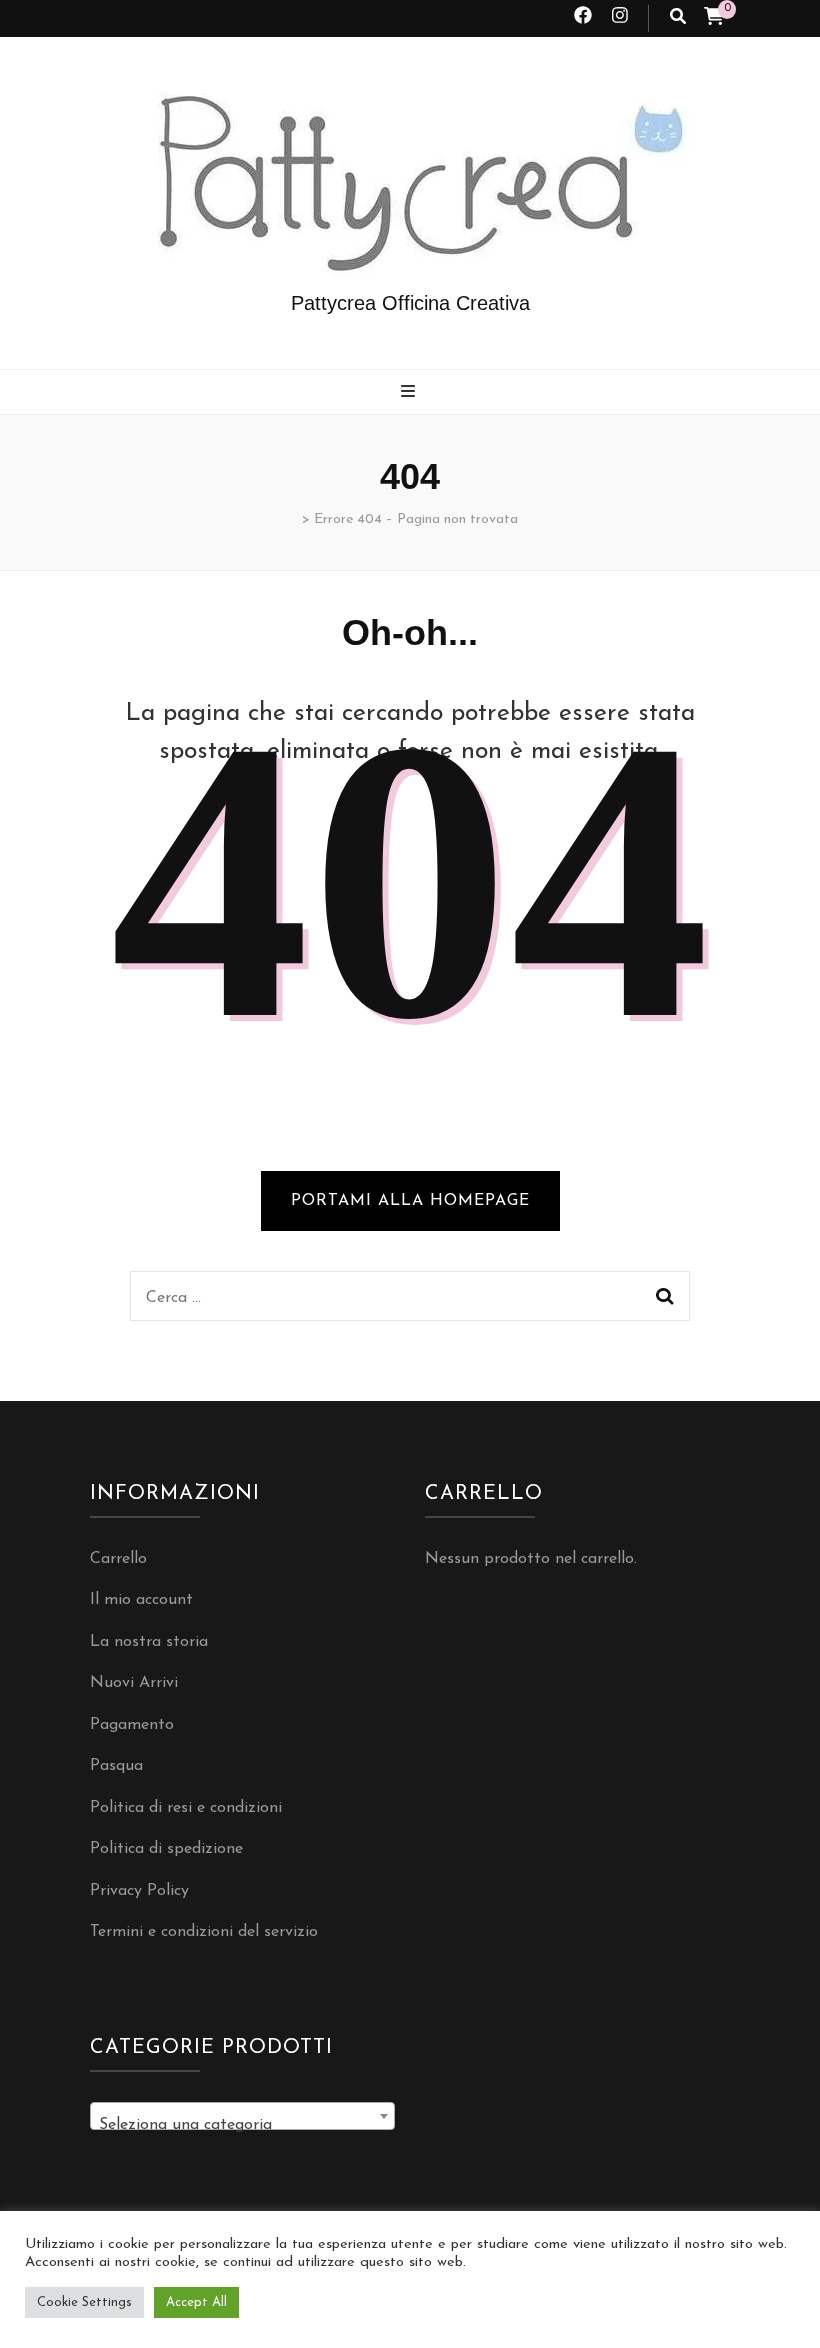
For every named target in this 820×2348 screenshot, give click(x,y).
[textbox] (242, 2125)
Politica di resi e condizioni (186, 1808)
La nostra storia (149, 1642)
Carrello (118, 1559)
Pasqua (116, 1766)
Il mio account (141, 1600)
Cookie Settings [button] (84, 2302)
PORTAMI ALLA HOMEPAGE (410, 1201)
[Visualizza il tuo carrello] (714, 19)
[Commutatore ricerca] (678, 18)
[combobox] (242, 2116)
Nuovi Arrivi (134, 1683)
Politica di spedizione (166, 1849)
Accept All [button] (196, 2302)
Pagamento (132, 1725)
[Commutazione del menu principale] (410, 393)
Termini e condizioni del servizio (204, 1932)
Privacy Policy (139, 1891)
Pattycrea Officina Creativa (410, 303)
